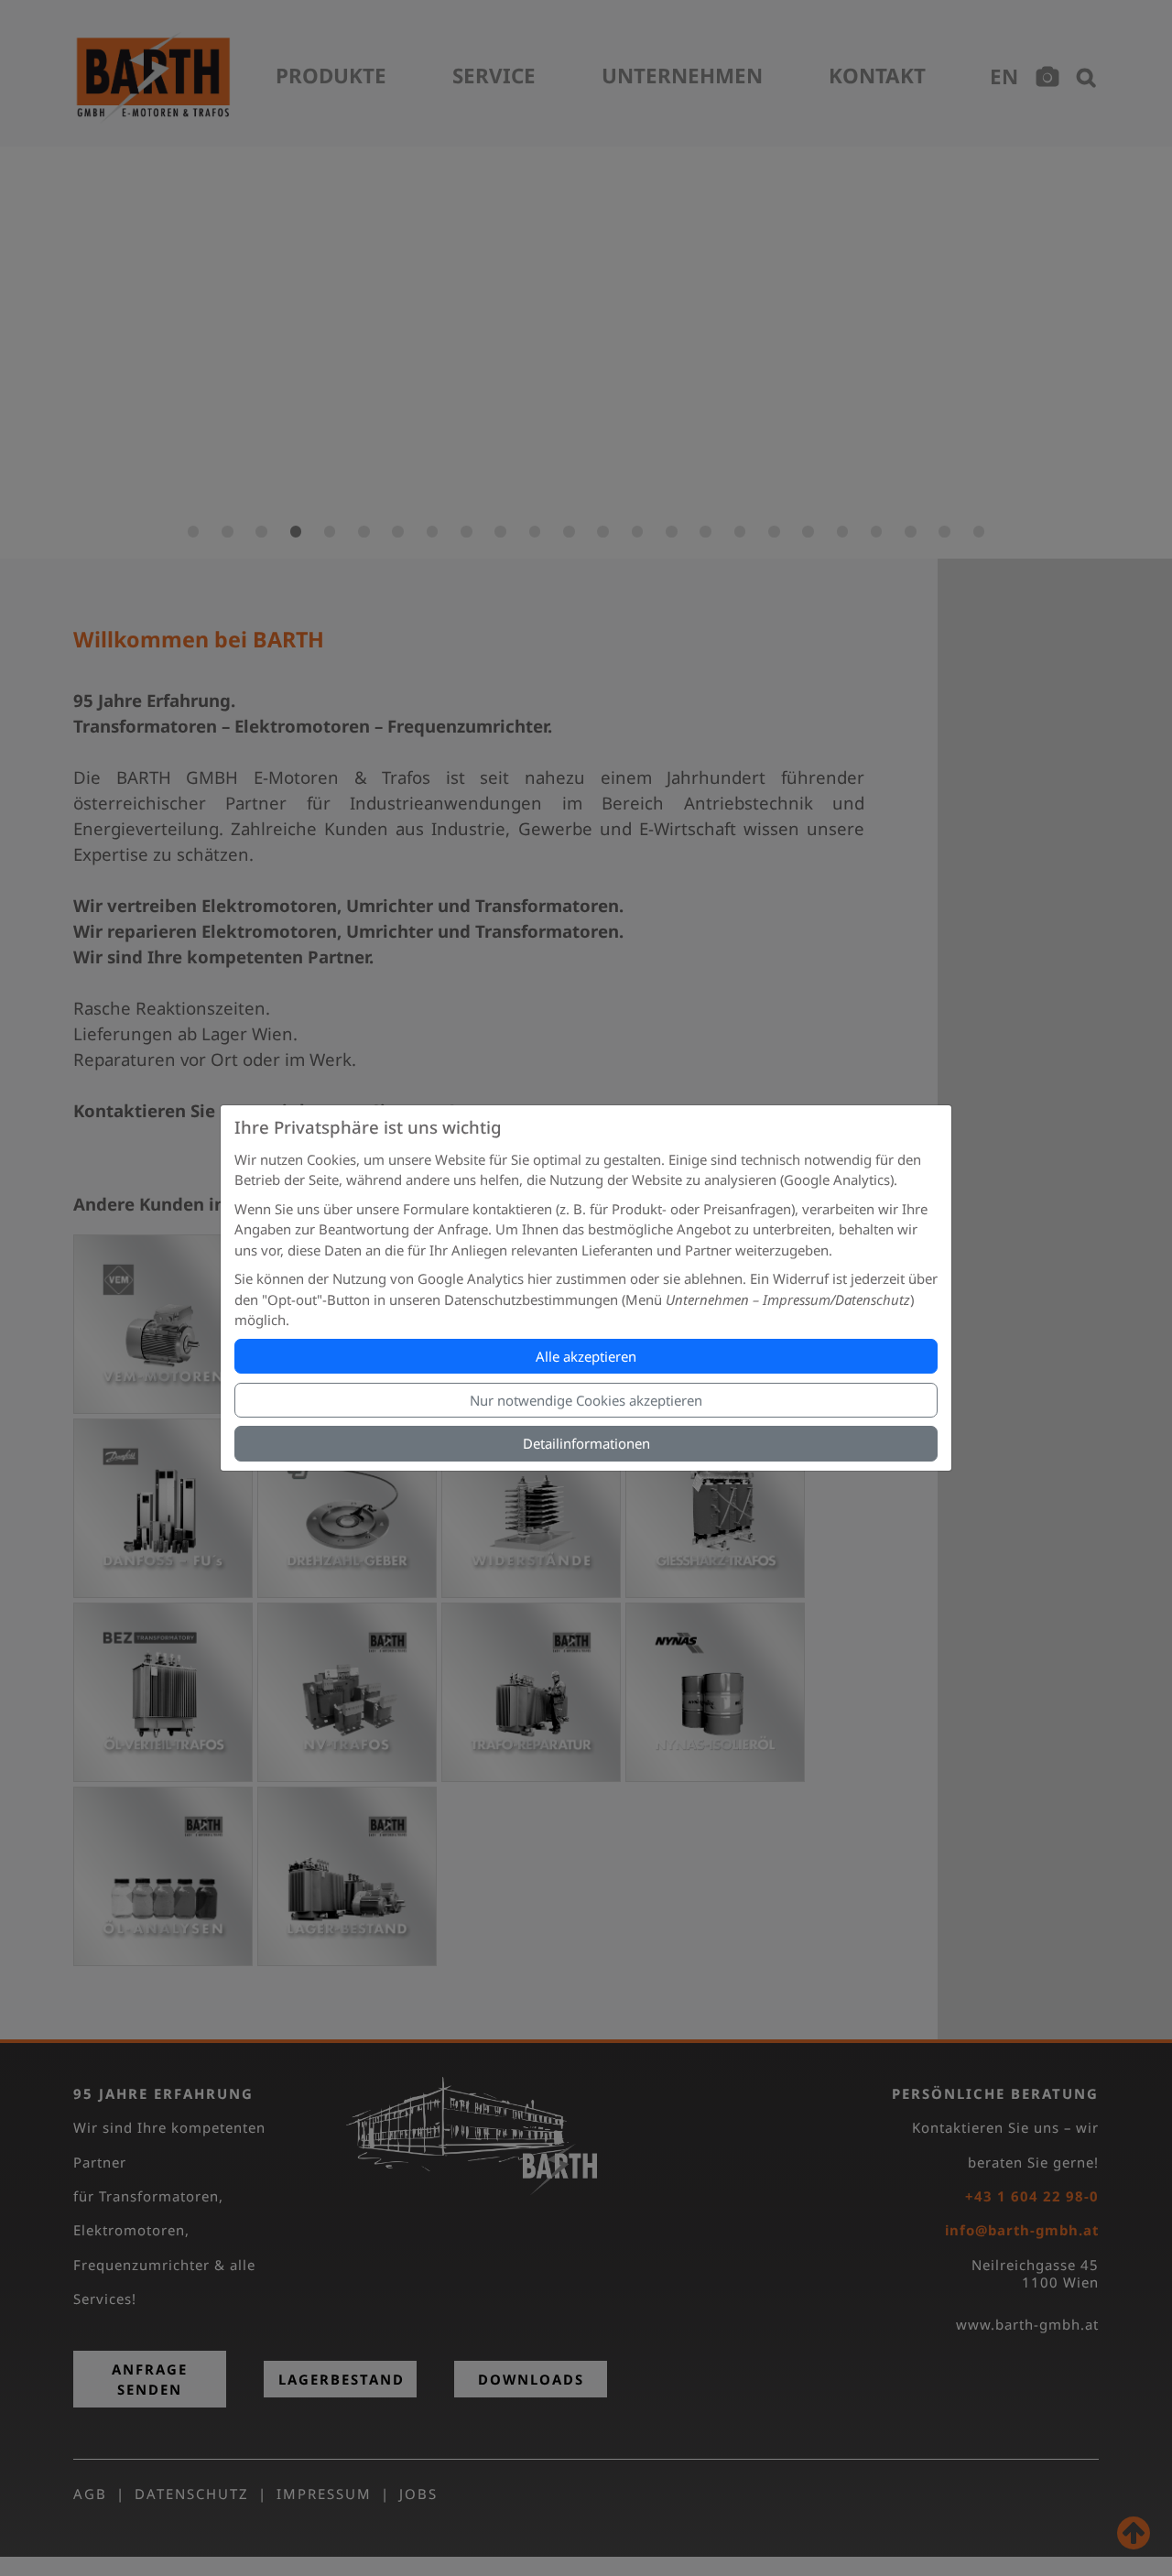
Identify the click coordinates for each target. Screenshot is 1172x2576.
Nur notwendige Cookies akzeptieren (586, 1400)
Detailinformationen (586, 1443)
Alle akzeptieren (586, 1356)
